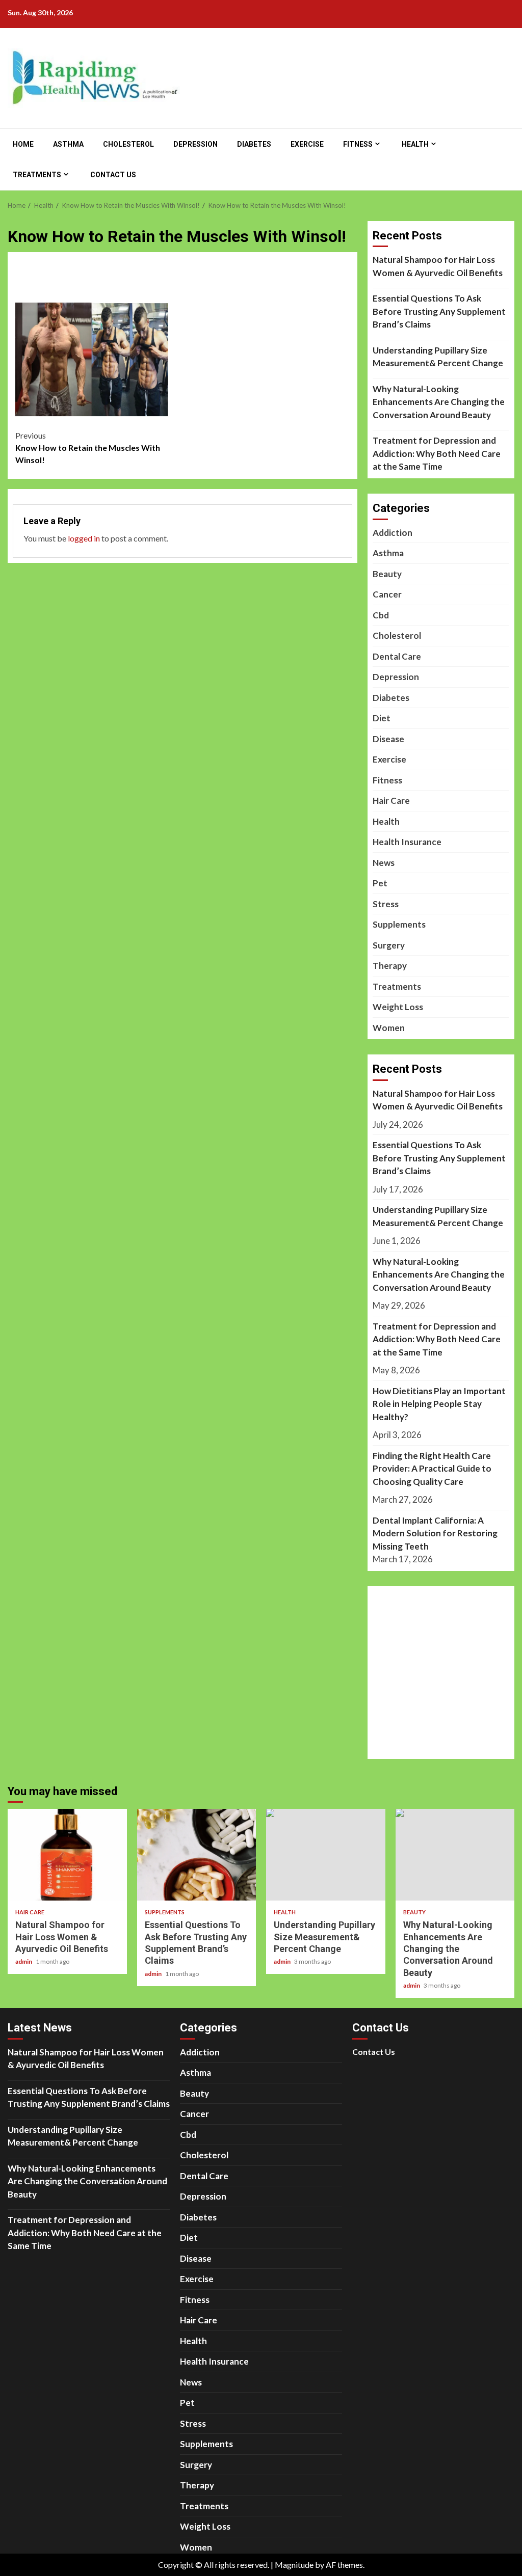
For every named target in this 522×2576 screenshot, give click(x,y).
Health (415, 144)
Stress (386, 904)
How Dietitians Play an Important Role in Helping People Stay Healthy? (439, 1404)
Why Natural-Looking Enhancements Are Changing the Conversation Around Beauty (439, 402)
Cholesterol (128, 144)
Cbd (381, 615)
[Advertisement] (212, 284)
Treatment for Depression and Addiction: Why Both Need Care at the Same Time (437, 453)
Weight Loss (398, 1007)
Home (23, 144)
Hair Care (391, 801)
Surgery (389, 945)
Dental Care (397, 656)
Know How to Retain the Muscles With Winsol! (88, 448)
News (384, 863)
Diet (382, 718)
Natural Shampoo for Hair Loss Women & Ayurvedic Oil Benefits (438, 266)
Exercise (307, 144)
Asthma (68, 144)
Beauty (387, 574)
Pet (380, 883)
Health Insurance (407, 842)
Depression (195, 144)
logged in (84, 538)
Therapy (390, 966)
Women (389, 1028)
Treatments (37, 175)
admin (24, 1961)
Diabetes (254, 144)
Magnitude (294, 2565)
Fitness (358, 144)
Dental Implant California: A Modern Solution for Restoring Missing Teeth (435, 1533)
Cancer (387, 594)
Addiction (393, 533)
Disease (388, 739)
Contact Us (113, 175)
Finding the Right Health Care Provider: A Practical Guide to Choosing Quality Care (432, 1469)
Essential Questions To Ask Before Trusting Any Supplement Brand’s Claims (439, 311)
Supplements (399, 924)
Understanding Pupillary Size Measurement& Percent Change (438, 357)
